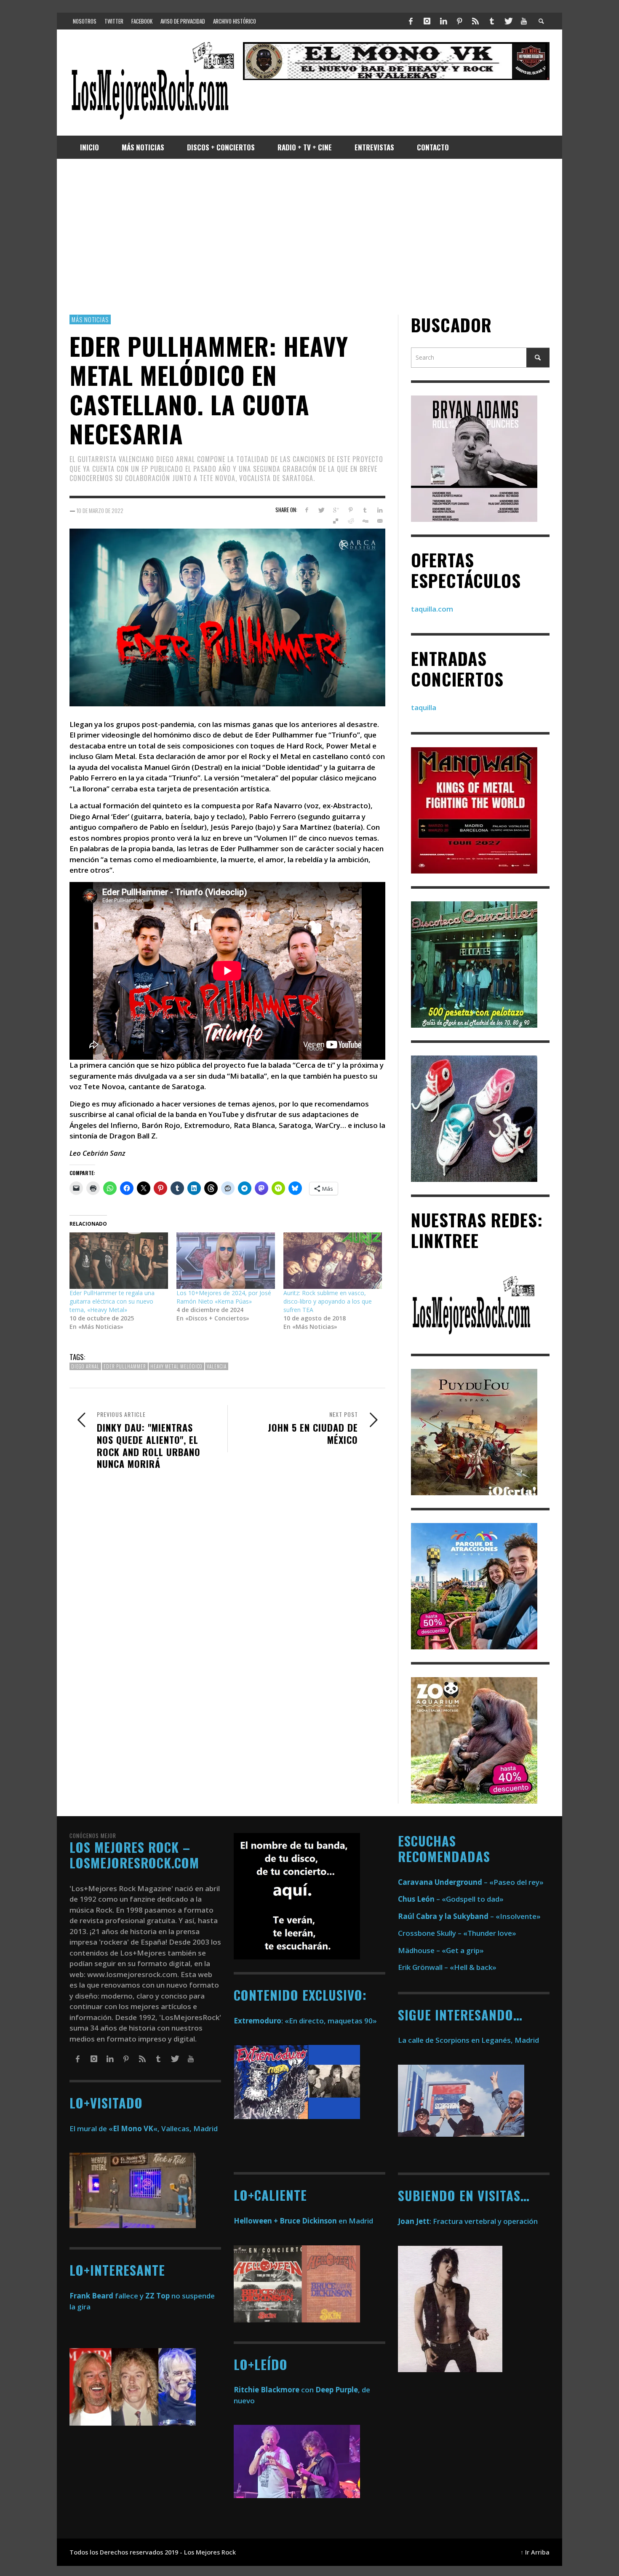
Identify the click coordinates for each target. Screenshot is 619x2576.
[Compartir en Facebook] (306, 510)
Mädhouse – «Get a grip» (441, 1950)
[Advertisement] (309, 237)
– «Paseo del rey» (471, 1882)
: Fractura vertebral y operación (468, 2221)
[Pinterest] (459, 21)
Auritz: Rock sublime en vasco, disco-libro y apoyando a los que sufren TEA (328, 1302)
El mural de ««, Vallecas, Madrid (144, 2128)
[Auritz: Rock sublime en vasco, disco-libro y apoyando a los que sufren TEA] (333, 1261)
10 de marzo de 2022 (100, 510)
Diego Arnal (85, 1366)
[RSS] (475, 21)
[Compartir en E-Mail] (380, 521)
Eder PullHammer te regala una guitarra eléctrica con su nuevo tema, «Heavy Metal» (112, 1302)
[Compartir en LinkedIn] (380, 510)
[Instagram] (427, 21)
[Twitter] (508, 21)
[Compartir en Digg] (365, 521)
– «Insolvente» (469, 1916)
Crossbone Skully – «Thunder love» (457, 1933)
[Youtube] (524, 21)
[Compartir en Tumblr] (365, 510)
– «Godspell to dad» (451, 1899)
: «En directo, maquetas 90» (305, 2021)
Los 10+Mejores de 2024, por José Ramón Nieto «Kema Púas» (224, 1297)
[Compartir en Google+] (336, 510)
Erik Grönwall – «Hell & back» (447, 1967)
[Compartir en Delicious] (336, 521)
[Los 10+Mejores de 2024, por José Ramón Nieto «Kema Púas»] (226, 1261)
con (274, 2390)
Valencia (217, 1366)
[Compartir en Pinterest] (351, 510)
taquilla (424, 708)
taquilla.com (432, 609)
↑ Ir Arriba (535, 2552)
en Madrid (303, 2221)
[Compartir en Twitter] (321, 510)
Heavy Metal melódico (176, 1366)
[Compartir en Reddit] (351, 521)
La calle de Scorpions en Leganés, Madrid (469, 2040)
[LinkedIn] (443, 21)
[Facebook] (411, 21)
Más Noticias (90, 319)
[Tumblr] (492, 21)
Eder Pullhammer (125, 1366)
